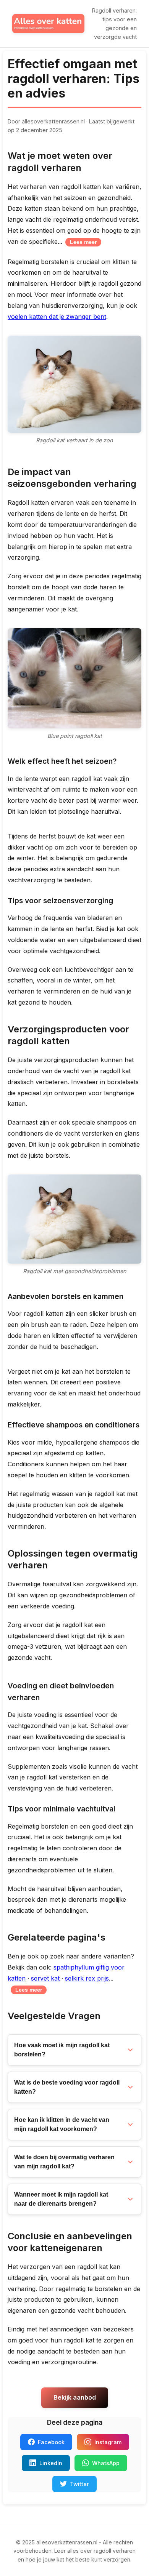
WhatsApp (106, 2463)
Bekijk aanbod (75, 2397)
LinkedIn (51, 2463)
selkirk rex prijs (87, 1978)
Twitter (79, 2484)
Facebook (51, 2442)
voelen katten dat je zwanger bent (57, 317)
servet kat (45, 1978)
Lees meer (83, 242)
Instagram (108, 2442)
